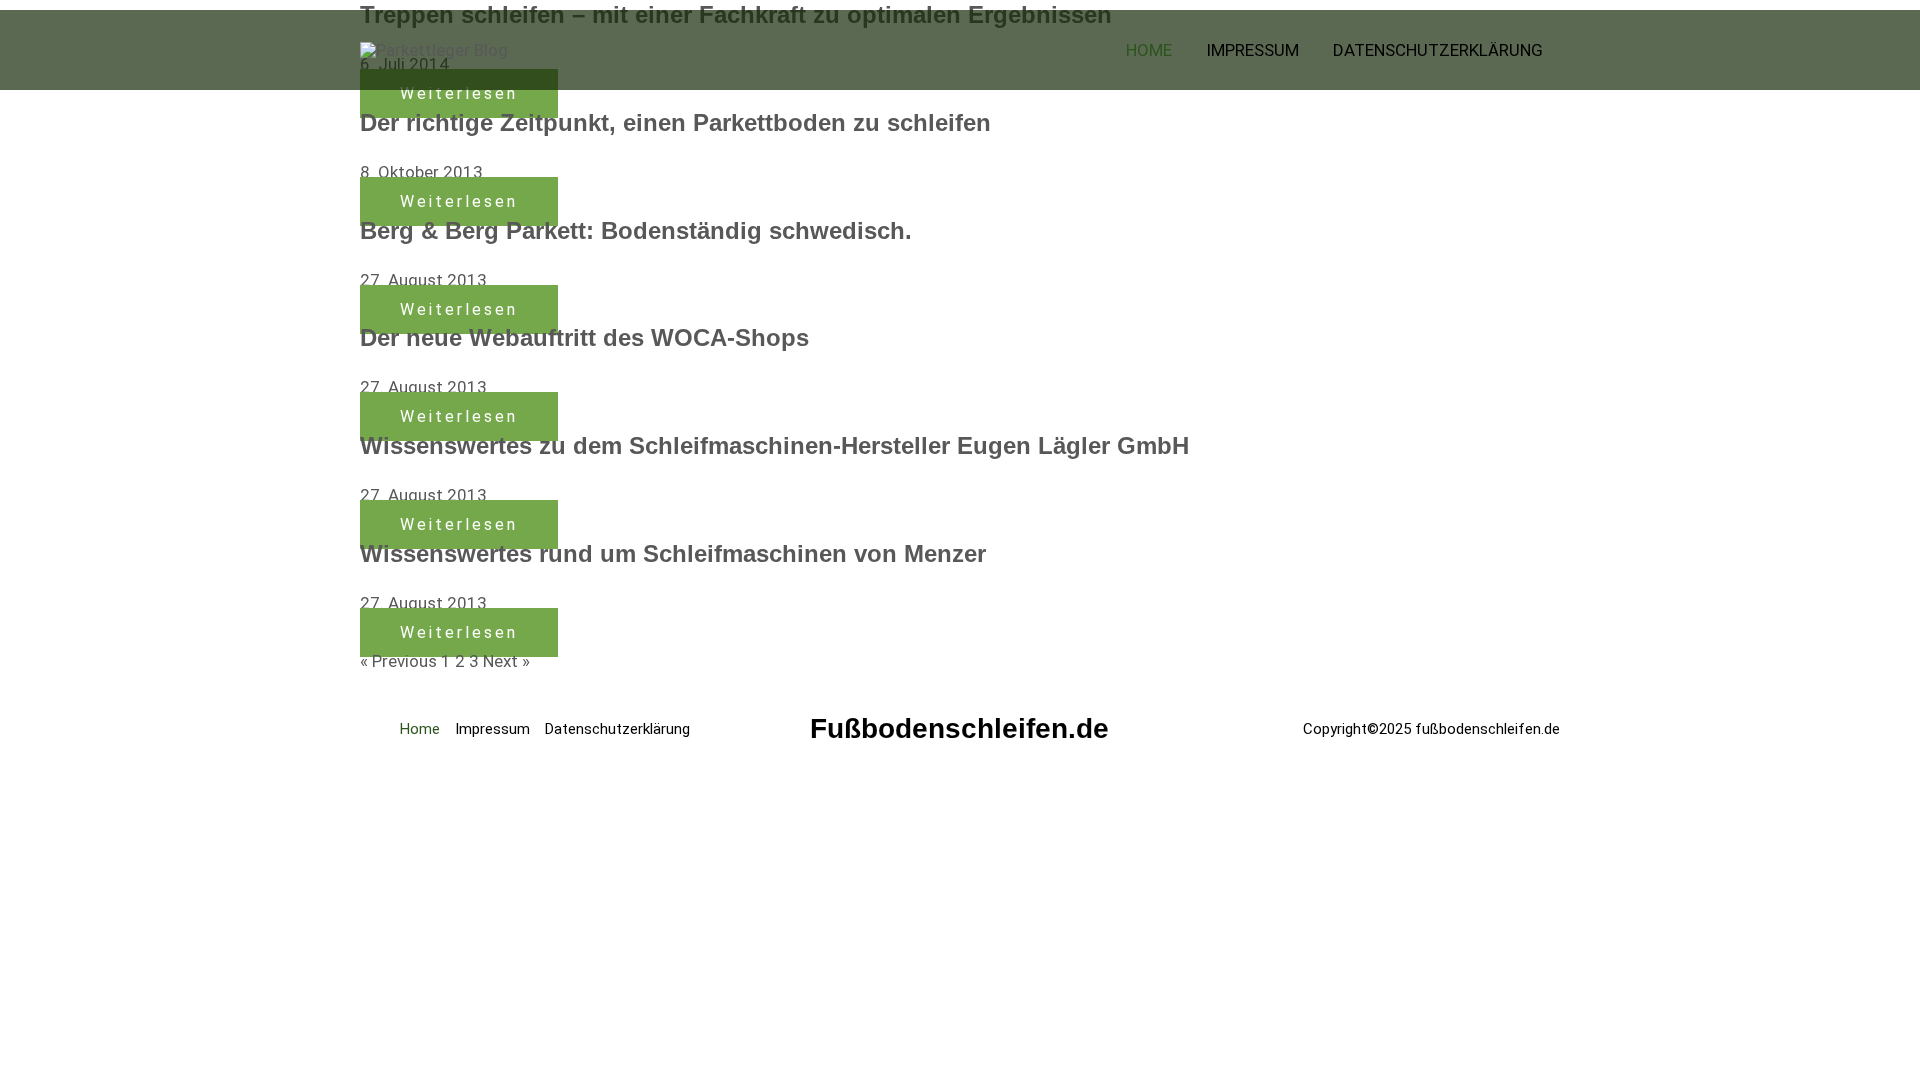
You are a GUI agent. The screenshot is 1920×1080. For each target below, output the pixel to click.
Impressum (492, 729)
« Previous (398, 661)
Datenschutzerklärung (617, 729)
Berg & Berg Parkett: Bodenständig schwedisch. (636, 230)
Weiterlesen (459, 201)
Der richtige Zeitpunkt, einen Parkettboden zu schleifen (675, 122)
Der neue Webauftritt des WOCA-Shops (584, 337)
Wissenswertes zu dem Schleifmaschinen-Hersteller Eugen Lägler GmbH (774, 445)
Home (420, 729)
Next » (506, 661)
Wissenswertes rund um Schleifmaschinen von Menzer (673, 553)
